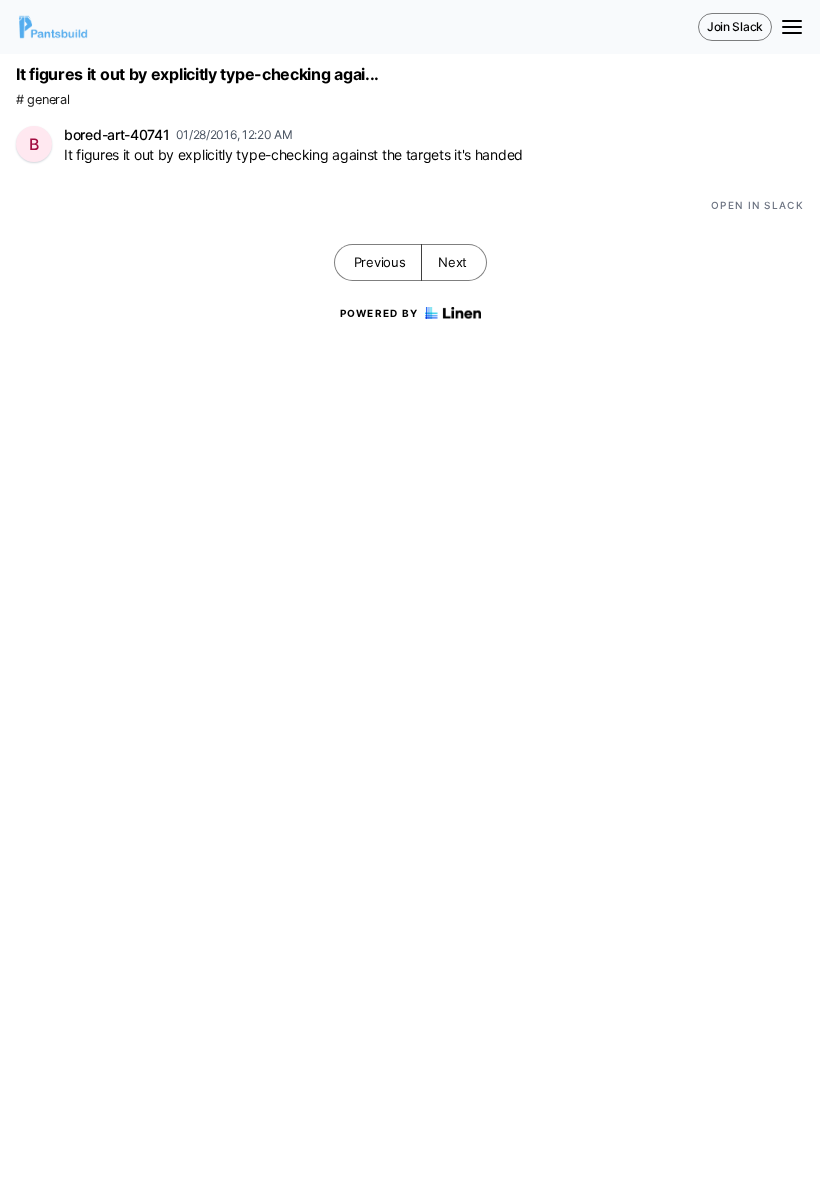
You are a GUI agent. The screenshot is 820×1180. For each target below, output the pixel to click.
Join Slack (735, 26)
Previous (380, 262)
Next (452, 262)
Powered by (379, 313)
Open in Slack (757, 205)
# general (42, 99)
